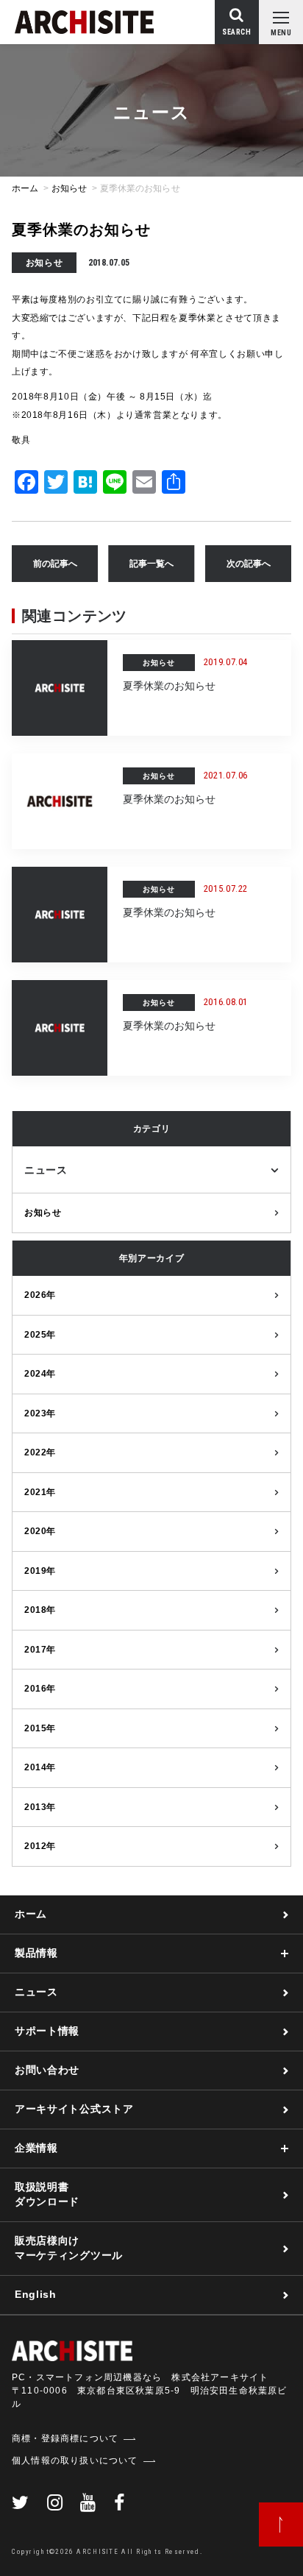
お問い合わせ (47, 2070)
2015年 (40, 1728)
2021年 (40, 1492)
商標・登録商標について (65, 2438)
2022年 (40, 1452)
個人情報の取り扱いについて (75, 2460)
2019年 (40, 1571)
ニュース (46, 1170)
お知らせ (69, 188)
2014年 (40, 1767)
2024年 (40, 1374)
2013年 (40, 1807)
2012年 (40, 1846)
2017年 (40, 1650)
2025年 (40, 1335)
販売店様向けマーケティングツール (69, 2248)
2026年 (40, 1295)
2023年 (40, 1413)
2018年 (40, 1610)
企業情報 (36, 2148)
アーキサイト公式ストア (74, 2109)
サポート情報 (47, 2031)
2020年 (40, 1531)
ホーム (25, 188)
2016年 (40, 1689)
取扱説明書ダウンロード (47, 2194)
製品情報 (36, 1953)
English (36, 2294)
